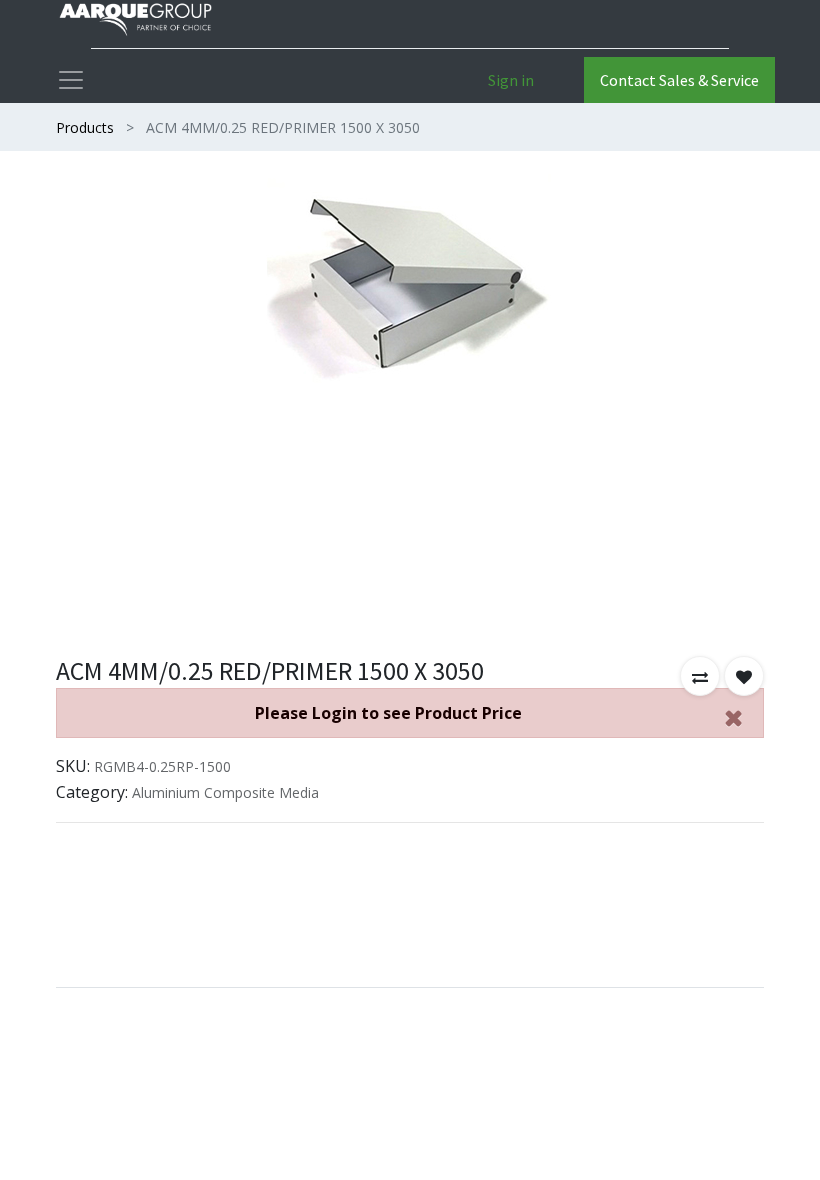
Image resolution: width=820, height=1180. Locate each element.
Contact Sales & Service (679, 80)
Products (85, 127)
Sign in (511, 80)
